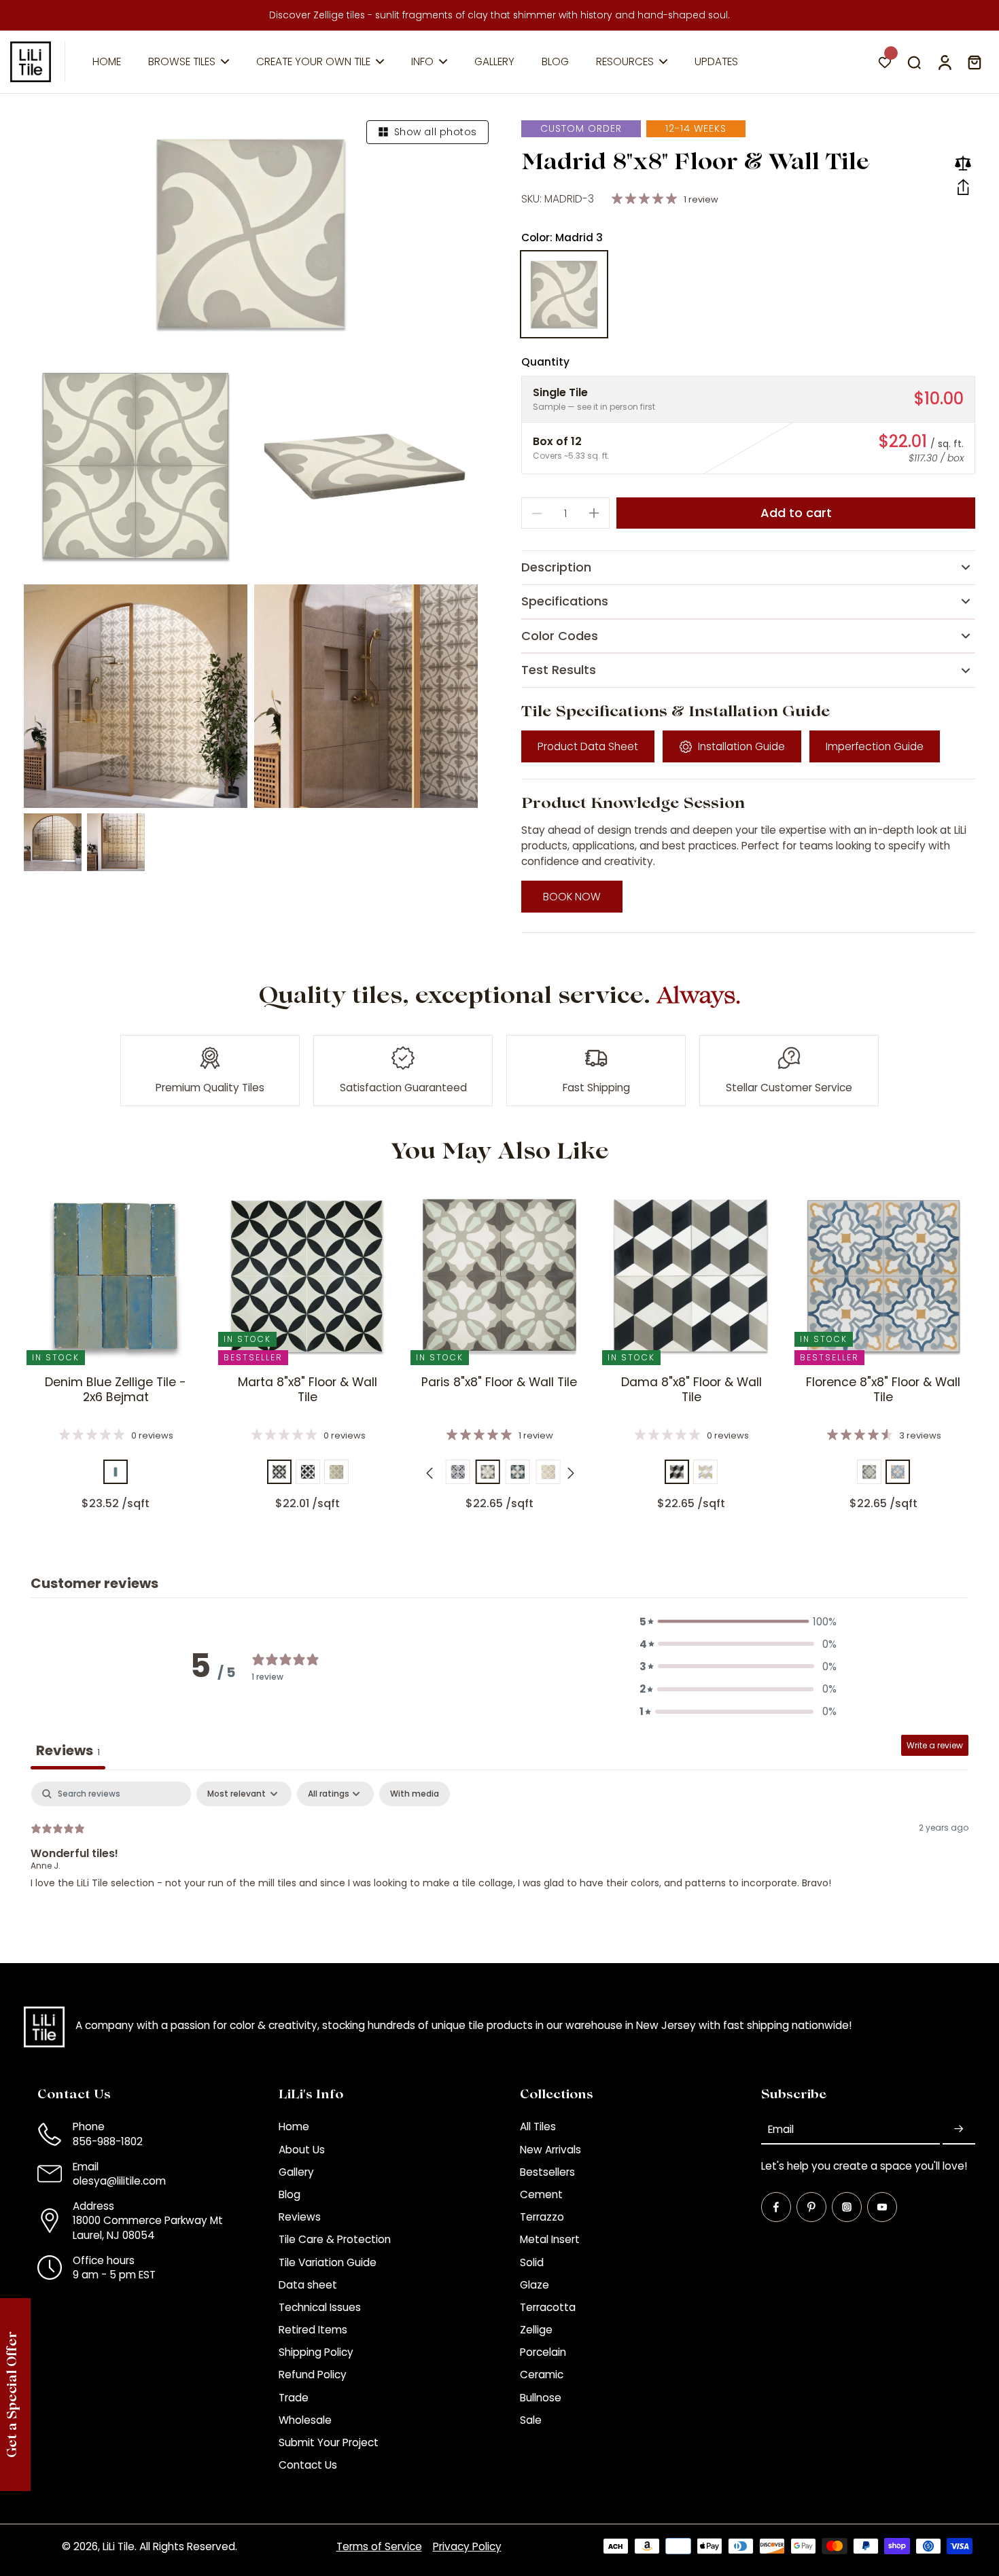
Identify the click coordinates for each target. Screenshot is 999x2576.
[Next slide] (571, 1473)
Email (781, 2129)
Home (294, 2127)
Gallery (296, 2172)
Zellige (536, 2330)
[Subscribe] (959, 2129)
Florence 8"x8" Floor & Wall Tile (883, 1390)
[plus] (594, 513)
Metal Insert (550, 2239)
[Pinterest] (811, 2207)
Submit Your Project (329, 2442)
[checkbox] (415, 1794)
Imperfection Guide (875, 746)
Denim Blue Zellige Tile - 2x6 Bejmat (116, 1390)
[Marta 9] (336, 1472)
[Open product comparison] (963, 163)
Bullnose (541, 2398)
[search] (914, 62)
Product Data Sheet (588, 746)
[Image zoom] (251, 234)
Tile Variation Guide (328, 2262)
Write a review (935, 1745)
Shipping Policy (316, 2352)
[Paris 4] (488, 1472)
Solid (532, 2262)
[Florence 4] (869, 1472)
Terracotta (548, 2307)
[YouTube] (882, 2207)
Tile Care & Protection (335, 2239)
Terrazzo (542, 2217)
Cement (541, 2194)
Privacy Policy (467, 2546)
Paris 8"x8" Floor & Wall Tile (499, 1382)
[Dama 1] (677, 1472)
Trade (294, 2398)
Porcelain (543, 2352)
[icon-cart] (974, 62)
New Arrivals (550, 2150)
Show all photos (436, 132)
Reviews (300, 2217)
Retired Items (313, 2330)
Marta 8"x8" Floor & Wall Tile (308, 1390)
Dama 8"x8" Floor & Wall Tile (691, 1390)
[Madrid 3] (564, 294)
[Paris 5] (518, 1472)
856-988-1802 (108, 2141)
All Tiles (538, 2127)
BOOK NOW (572, 897)
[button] (963, 188)
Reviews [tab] (68, 1750)
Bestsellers (547, 2172)
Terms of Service (379, 2546)
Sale (531, 2420)
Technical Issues (320, 2307)
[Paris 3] (457, 1472)
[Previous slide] (430, 1473)
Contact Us (308, 2465)
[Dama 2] (705, 1472)
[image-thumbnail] (53, 842)
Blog (290, 2194)
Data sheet (308, 2285)
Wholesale (305, 2420)
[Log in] (944, 62)
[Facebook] (776, 2207)
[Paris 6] (548, 1472)
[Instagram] (847, 2207)
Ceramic (542, 2375)
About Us (302, 2150)
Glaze (534, 2285)
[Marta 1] (279, 1472)
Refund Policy (313, 2375)
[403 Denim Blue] (116, 1472)
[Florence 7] (898, 1472)
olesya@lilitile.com (119, 2181)
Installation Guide (741, 746)
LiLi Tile (119, 2546)
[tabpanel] (500, 1869)
